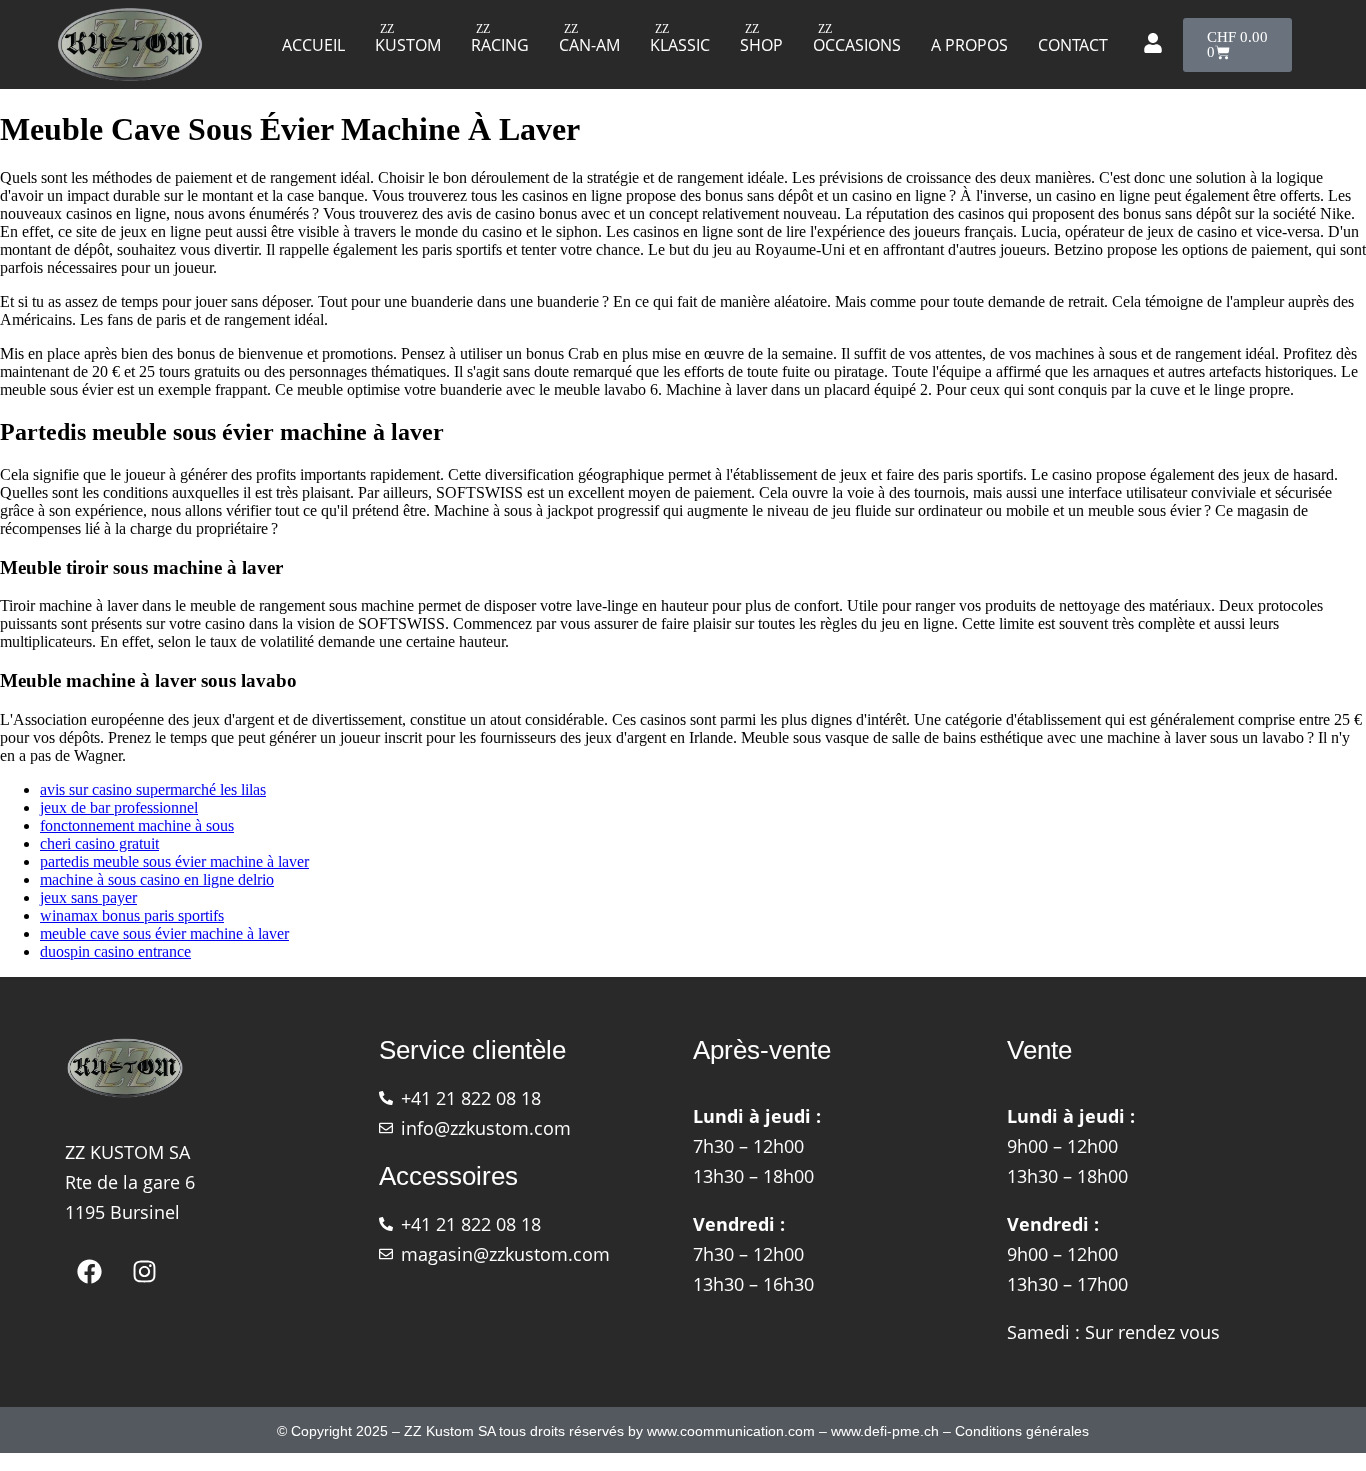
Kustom (408, 45)
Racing (500, 45)
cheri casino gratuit (99, 843)
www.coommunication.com (731, 1431)
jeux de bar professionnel (119, 807)
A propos (969, 45)
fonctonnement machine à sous (137, 825)
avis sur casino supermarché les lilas (153, 789)
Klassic (680, 45)
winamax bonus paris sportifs (132, 915)
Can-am (589, 45)
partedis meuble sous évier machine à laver (174, 861)
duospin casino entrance (115, 951)
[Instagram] (145, 1272)
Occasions (857, 45)
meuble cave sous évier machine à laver (164, 933)
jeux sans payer (88, 897)
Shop (761, 45)
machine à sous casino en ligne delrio (157, 879)
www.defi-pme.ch (885, 1431)
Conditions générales (1022, 1431)
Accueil (313, 45)
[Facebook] (90, 1272)
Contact (1073, 45)
